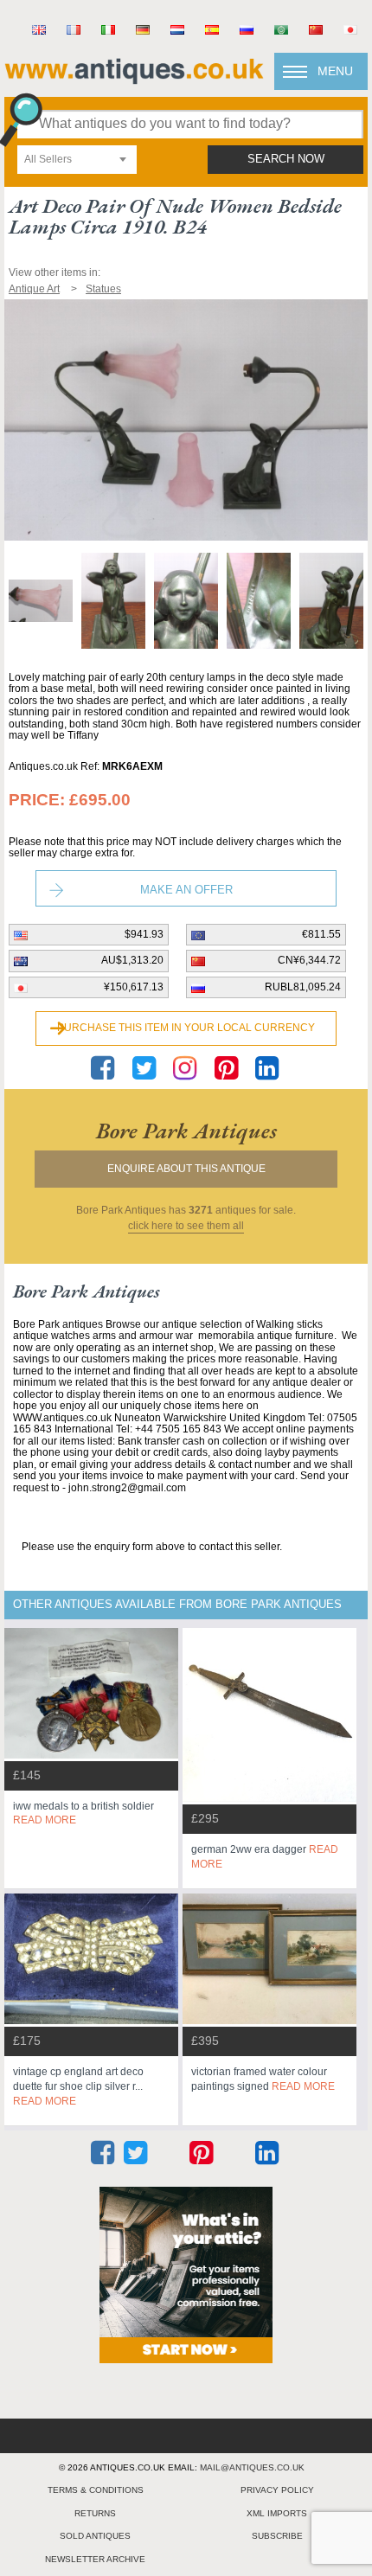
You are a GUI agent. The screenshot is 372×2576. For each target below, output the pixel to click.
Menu (335, 71)
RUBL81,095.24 (303, 987)
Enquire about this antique (186, 1169)
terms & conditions (96, 2490)
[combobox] (77, 160)
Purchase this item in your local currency (186, 1028)
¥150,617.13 (134, 987)
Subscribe (277, 2536)
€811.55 (321, 934)
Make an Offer (186, 890)
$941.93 (144, 934)
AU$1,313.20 (132, 960)
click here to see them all (186, 1226)
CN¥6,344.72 (309, 960)
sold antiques (95, 2536)
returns (95, 2513)
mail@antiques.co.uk (252, 2467)
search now (286, 159)
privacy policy (277, 2490)
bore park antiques (186, 1131)
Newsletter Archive (95, 2559)
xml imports (277, 2513)
